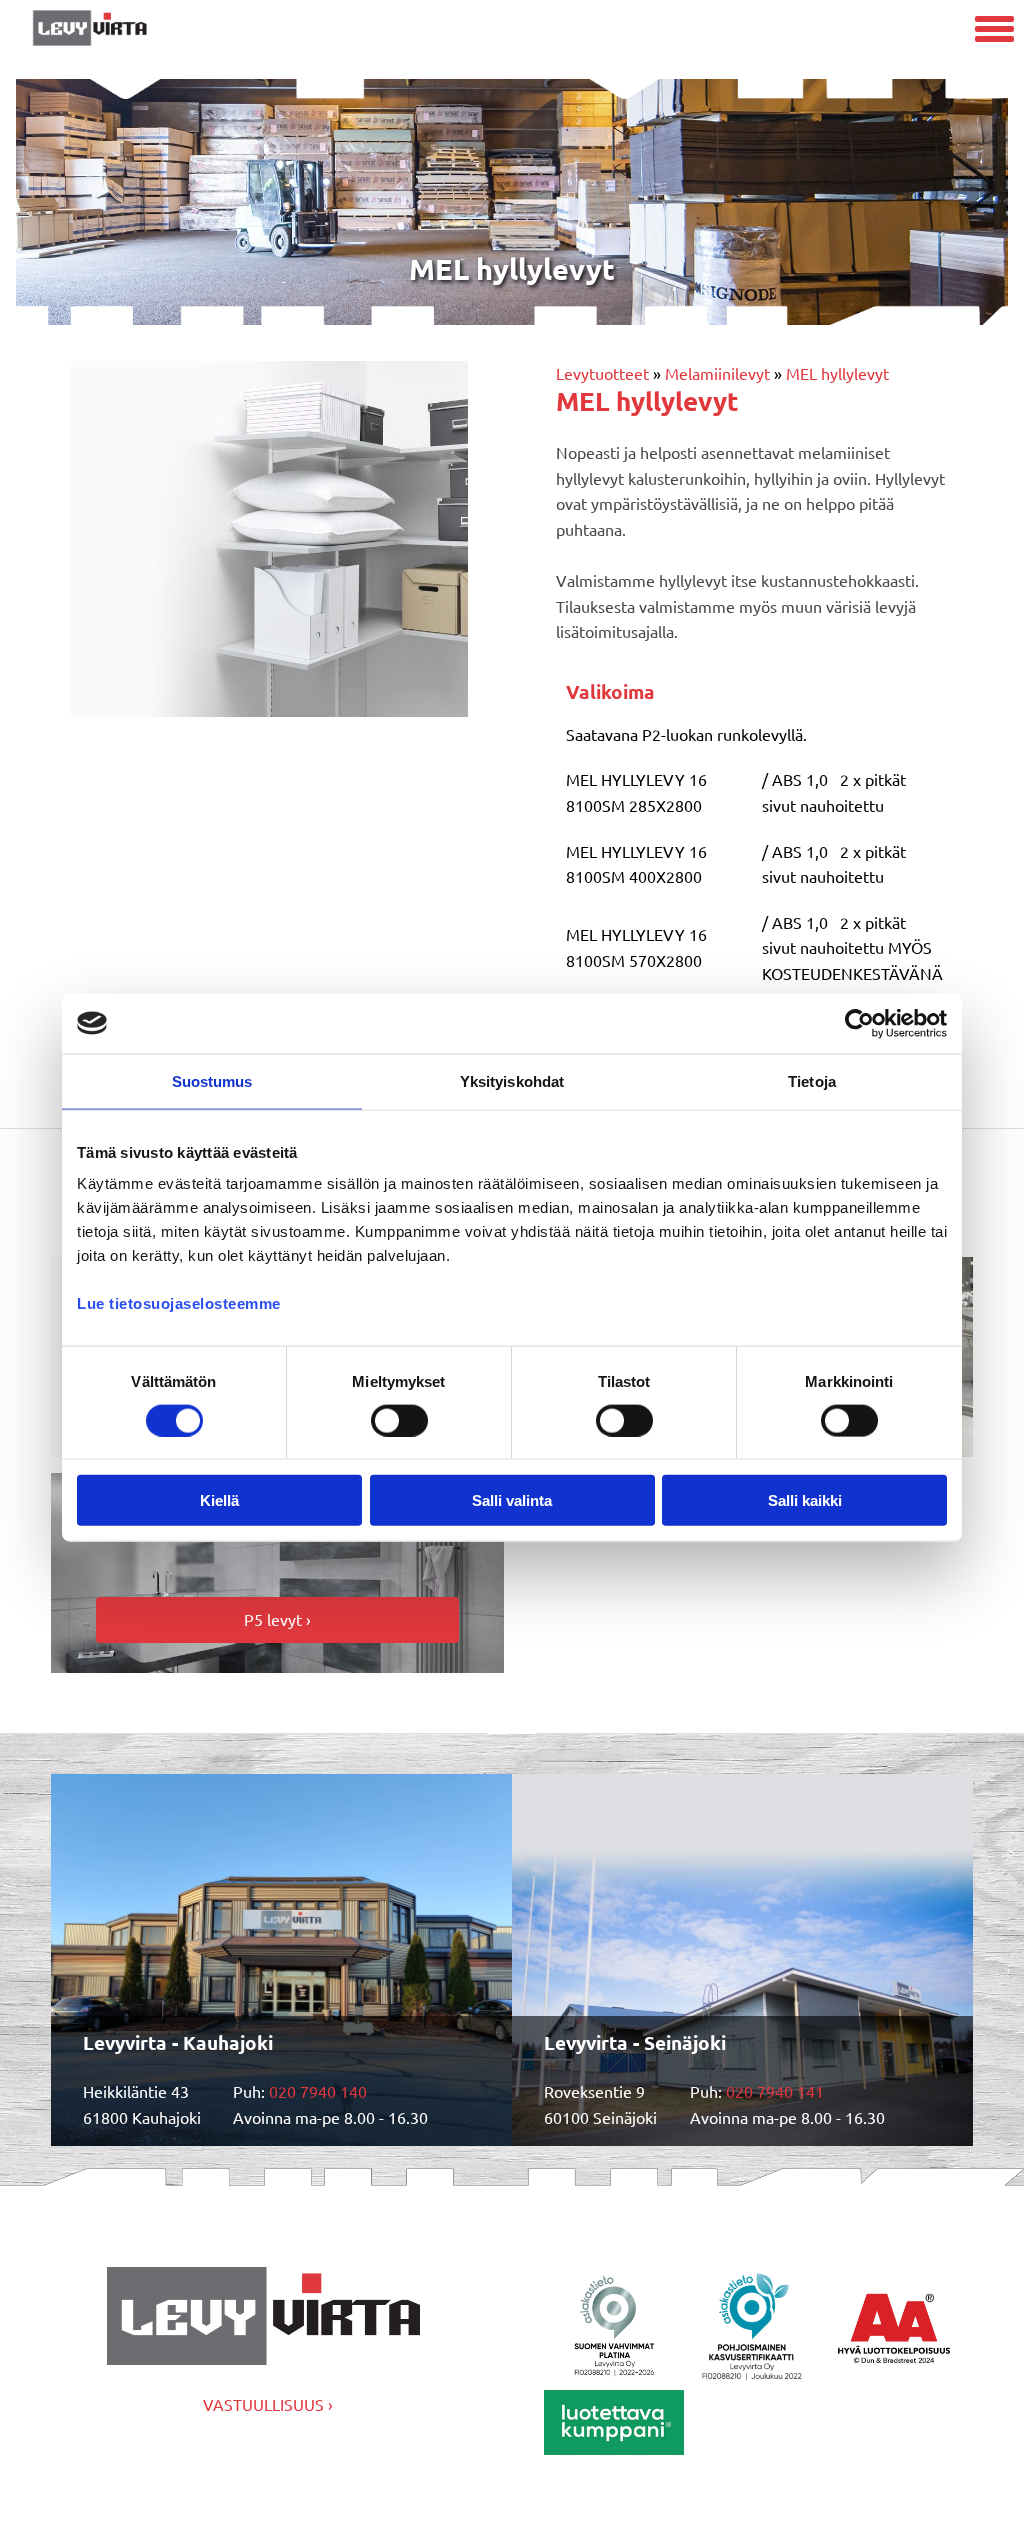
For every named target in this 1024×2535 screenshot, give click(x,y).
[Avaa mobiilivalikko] (994, 31)
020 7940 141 (775, 2091)
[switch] (399, 1420)
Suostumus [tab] (212, 1080)
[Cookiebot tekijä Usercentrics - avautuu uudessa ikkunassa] (859, 1023)
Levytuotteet (602, 373)
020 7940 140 (318, 2091)
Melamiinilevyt (717, 373)
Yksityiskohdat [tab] (512, 1080)
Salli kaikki (805, 1500)
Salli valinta (512, 1500)
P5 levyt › (277, 1619)
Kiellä (219, 1500)
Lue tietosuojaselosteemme (179, 1303)
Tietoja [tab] (812, 1080)
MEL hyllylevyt (837, 373)
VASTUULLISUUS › (268, 2404)
